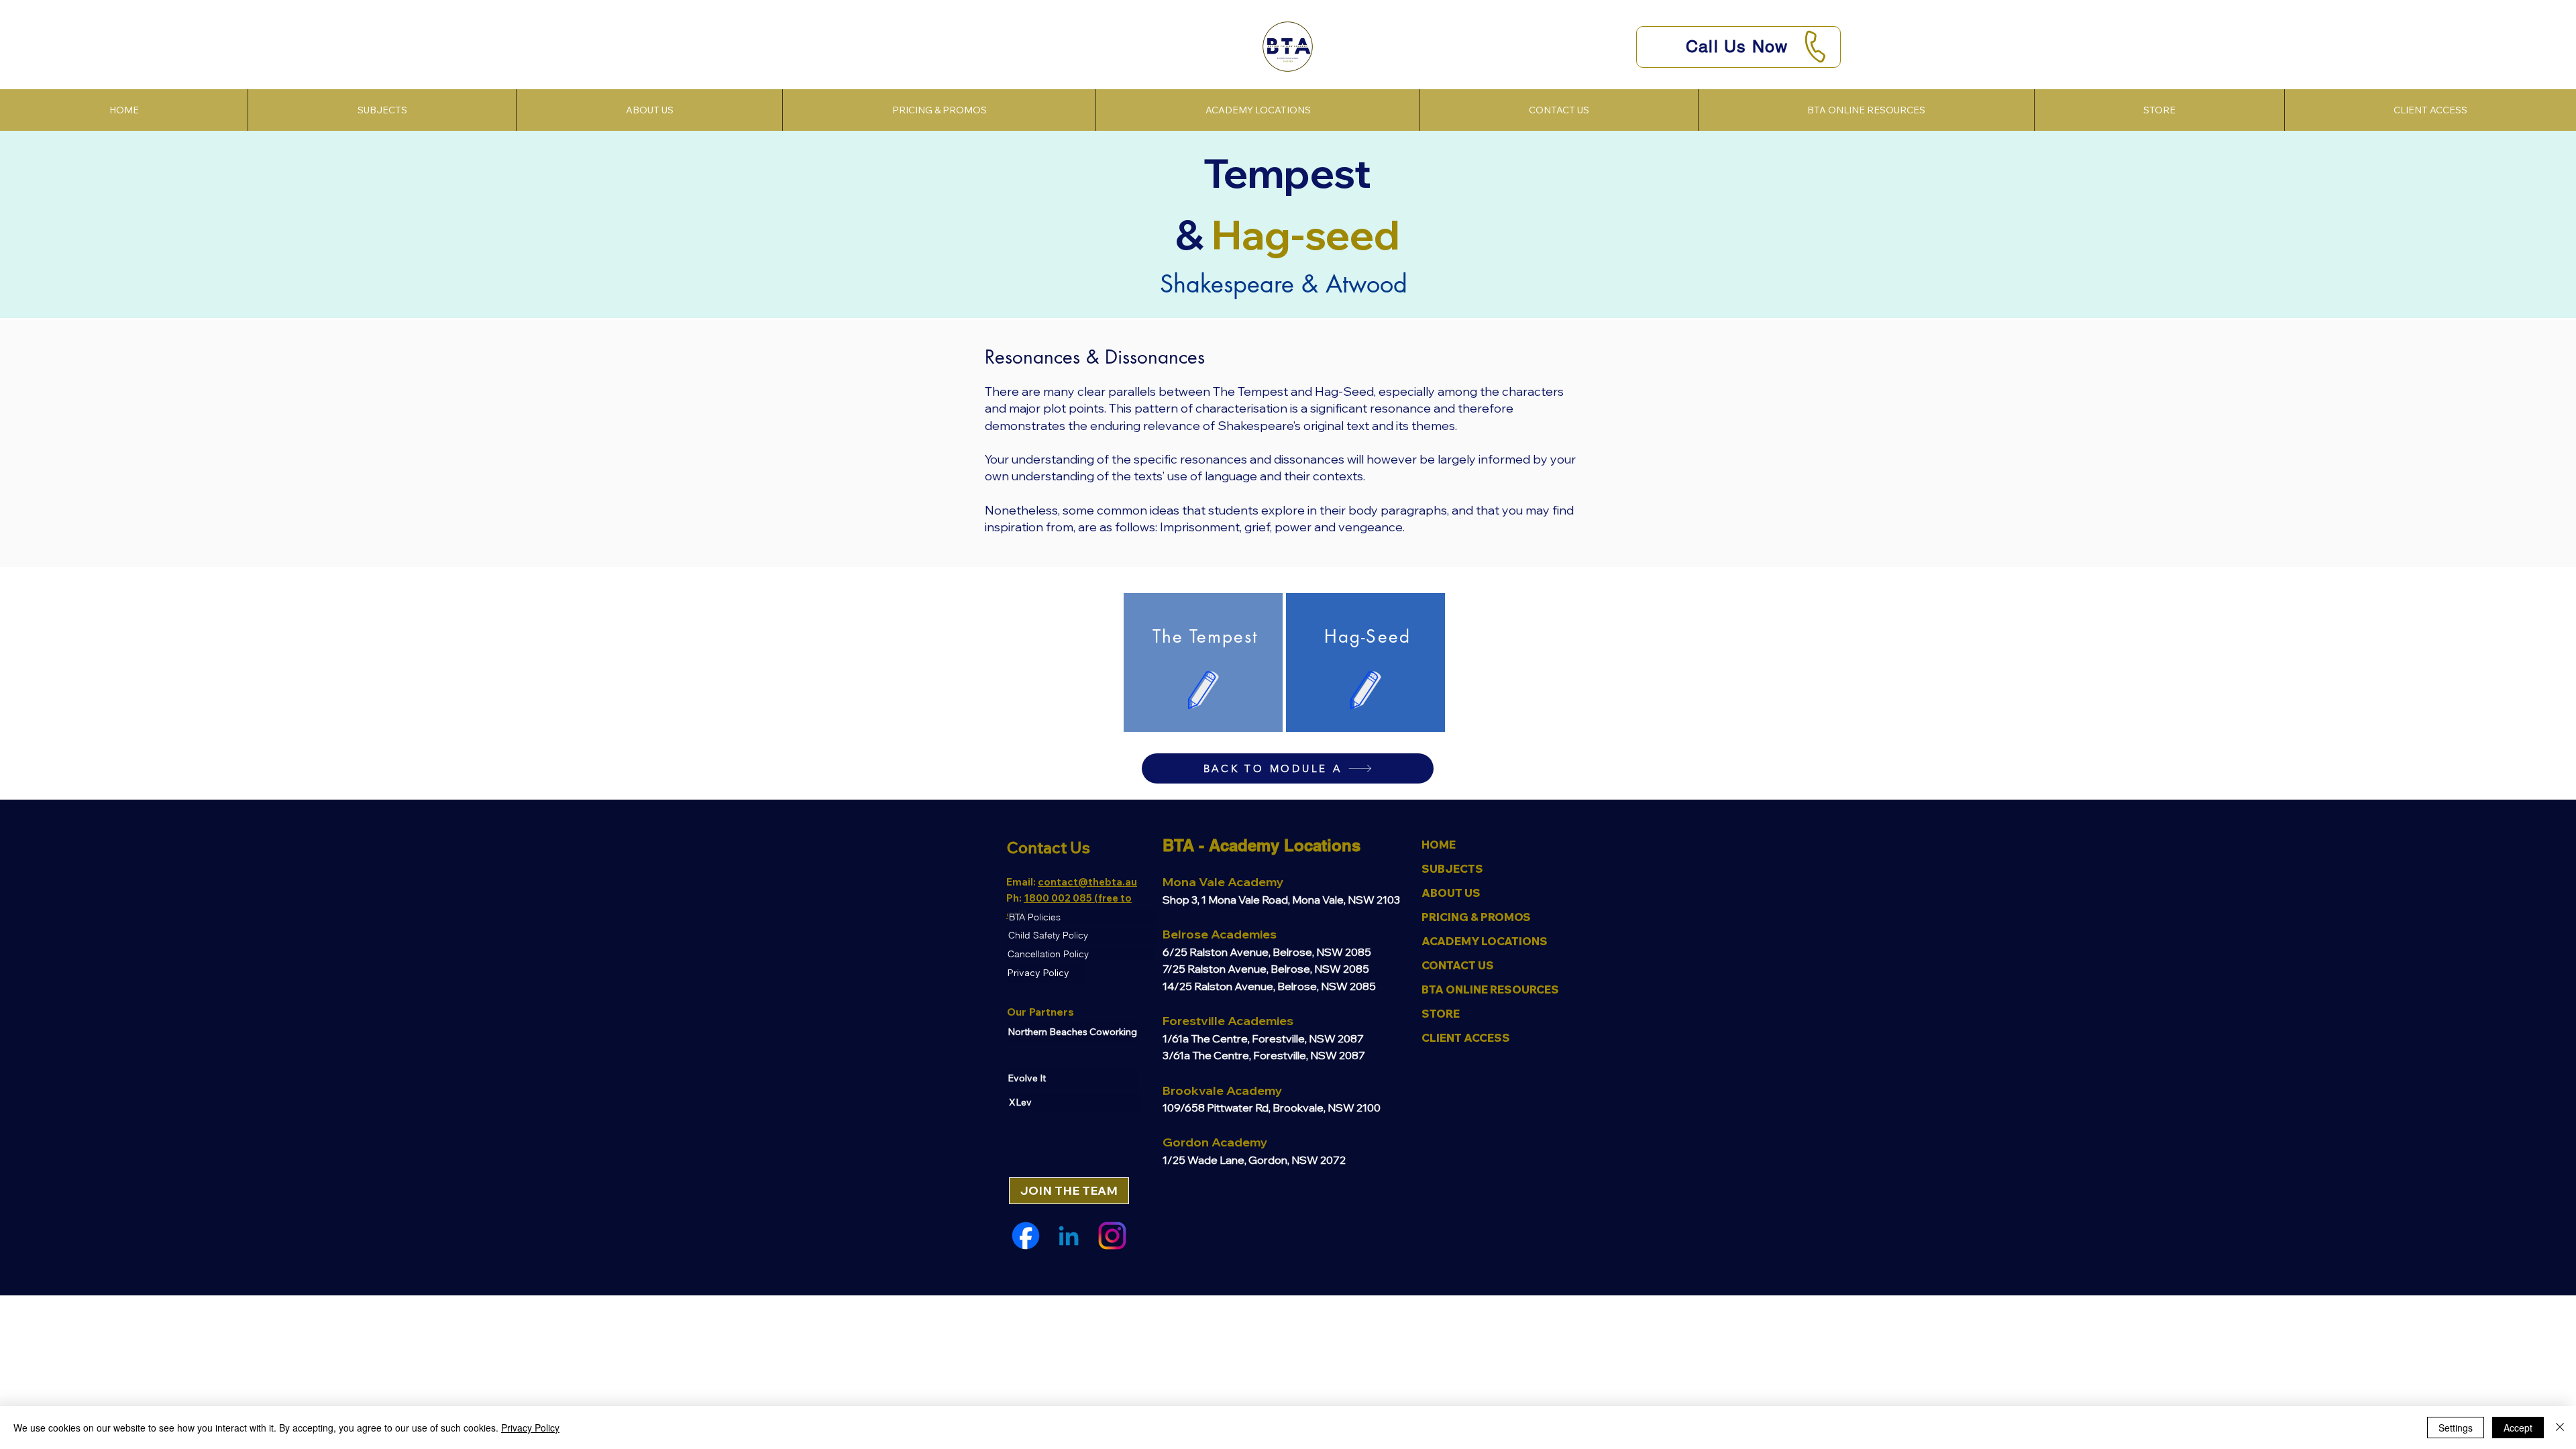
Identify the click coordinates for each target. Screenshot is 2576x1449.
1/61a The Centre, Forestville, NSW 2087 (1263, 1038)
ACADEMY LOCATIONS (1485, 941)
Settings (2456, 1428)
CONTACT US (1458, 965)
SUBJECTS (1452, 869)
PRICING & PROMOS (1476, 917)
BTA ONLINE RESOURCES (1490, 989)
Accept (2518, 1428)
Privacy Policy (530, 1428)
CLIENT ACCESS (1466, 1038)
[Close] (2560, 1428)
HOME (1439, 845)
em (1268, 882)
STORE (1441, 1014)
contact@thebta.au (1087, 882)
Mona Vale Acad (1211, 882)
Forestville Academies (1228, 1021)
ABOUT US (1451, 893)
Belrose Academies (1220, 934)
